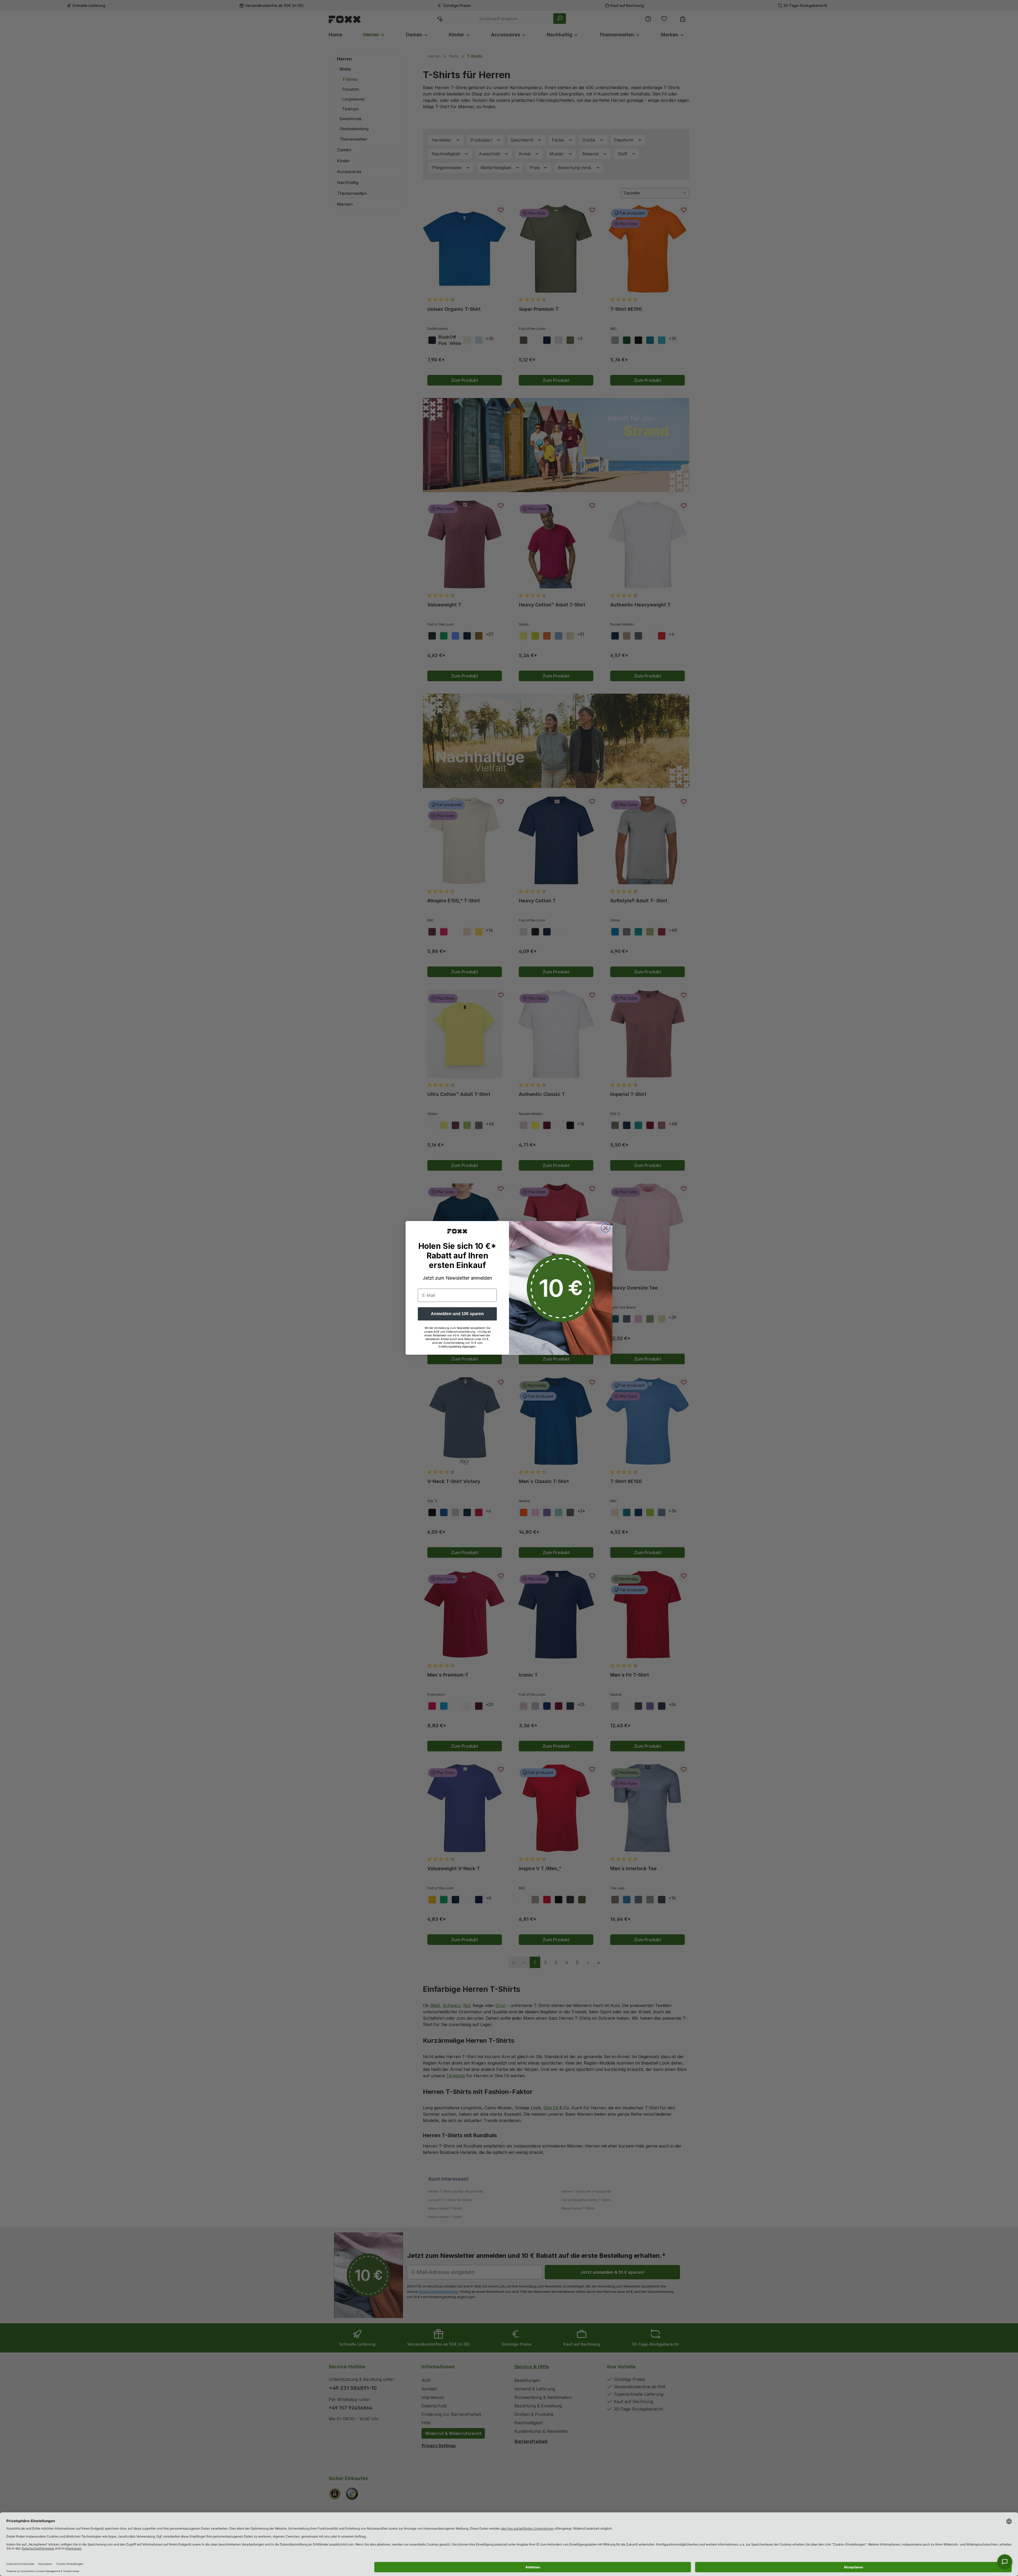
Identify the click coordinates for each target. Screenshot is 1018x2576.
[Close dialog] (606, 1228)
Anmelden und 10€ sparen (457, 1314)
